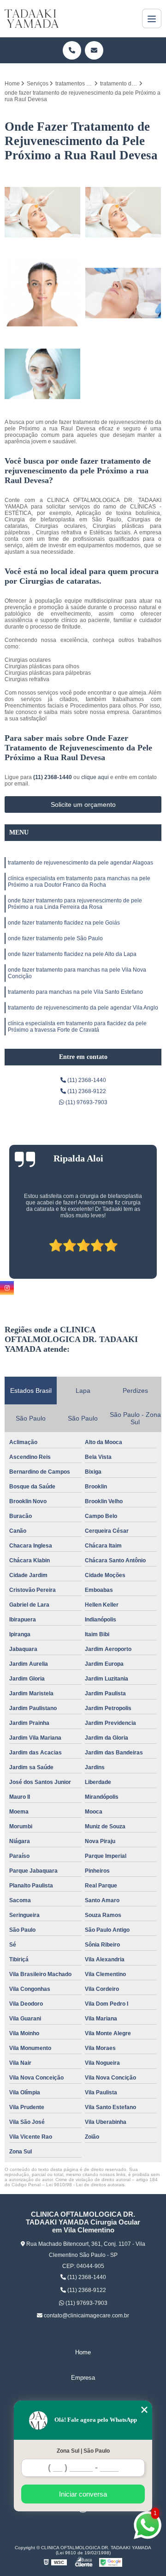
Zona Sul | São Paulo (83, 2451)
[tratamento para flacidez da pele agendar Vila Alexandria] (43, 212)
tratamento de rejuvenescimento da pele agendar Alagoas (80, 863)
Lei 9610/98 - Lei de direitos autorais (85, 2185)
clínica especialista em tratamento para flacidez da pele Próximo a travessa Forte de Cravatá (77, 1027)
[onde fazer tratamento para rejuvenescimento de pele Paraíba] (123, 293)
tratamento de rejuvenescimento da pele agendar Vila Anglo (83, 1008)
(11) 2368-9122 (86, 1091)
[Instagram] (7, 1288)
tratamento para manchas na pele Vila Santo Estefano (75, 992)
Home (83, 2352)
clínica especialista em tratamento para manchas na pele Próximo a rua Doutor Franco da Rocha (79, 882)
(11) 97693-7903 (86, 1102)
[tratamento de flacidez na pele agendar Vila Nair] (123, 212)
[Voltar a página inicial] (32, 18)
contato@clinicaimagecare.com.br (86, 2316)
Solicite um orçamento (83, 804)
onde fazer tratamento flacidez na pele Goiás (64, 923)
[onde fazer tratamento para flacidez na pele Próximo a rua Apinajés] (43, 374)
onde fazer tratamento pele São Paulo (55, 938)
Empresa (83, 2378)
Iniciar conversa (83, 2494)
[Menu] (152, 18)
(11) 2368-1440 (53, 777)
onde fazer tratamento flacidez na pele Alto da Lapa (72, 954)
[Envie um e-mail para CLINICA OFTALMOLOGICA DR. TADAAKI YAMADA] (94, 50)
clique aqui (95, 777)
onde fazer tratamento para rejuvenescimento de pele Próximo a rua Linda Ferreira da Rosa (75, 904)
